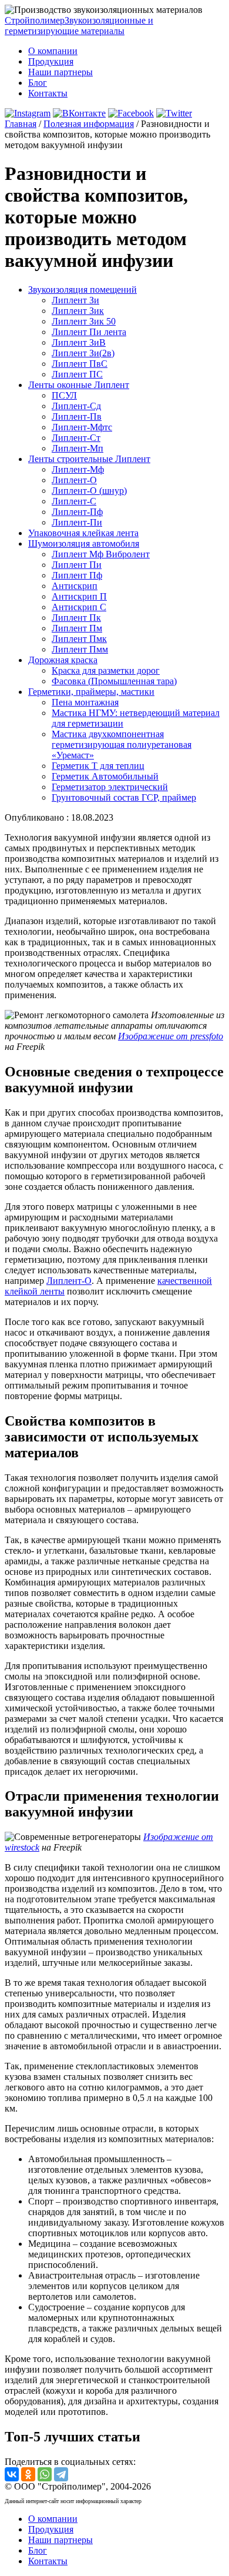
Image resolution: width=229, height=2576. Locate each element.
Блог (38, 83)
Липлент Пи (77, 565)
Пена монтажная (85, 702)
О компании (53, 51)
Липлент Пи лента (89, 332)
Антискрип (75, 586)
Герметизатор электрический (110, 787)
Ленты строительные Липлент (89, 459)
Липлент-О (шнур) (89, 491)
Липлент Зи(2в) (83, 353)
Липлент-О (74, 480)
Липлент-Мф (78, 469)
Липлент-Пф (77, 512)
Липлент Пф (77, 575)
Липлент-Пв (77, 416)
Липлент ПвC (80, 364)
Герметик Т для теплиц (98, 766)
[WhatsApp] (45, 2474)
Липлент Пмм (80, 649)
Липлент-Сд (76, 406)
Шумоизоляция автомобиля (84, 543)
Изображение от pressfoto (171, 1036)
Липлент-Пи (77, 522)
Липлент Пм (77, 628)
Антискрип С (79, 607)
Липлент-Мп (78, 448)
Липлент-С (74, 501)
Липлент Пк (76, 618)
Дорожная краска (63, 660)
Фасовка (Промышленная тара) (114, 681)
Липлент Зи (75, 300)
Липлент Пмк (79, 639)
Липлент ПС (77, 374)
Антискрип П (79, 596)
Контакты (48, 93)
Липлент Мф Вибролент (101, 554)
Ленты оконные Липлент (79, 385)
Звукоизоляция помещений (82, 290)
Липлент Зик (78, 311)
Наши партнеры (60, 72)
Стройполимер (79, 26)
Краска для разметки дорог (106, 670)
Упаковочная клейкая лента (83, 533)
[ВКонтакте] (12, 2474)
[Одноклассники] (28, 2474)
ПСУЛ (64, 395)
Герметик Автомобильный (105, 776)
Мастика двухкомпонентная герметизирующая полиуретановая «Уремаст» (122, 745)
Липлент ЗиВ (79, 342)
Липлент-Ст (76, 438)
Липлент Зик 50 (84, 321)
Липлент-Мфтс (82, 427)
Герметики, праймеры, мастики (91, 692)
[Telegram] (61, 2474)
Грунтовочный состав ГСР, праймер (124, 797)
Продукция (51, 61)
